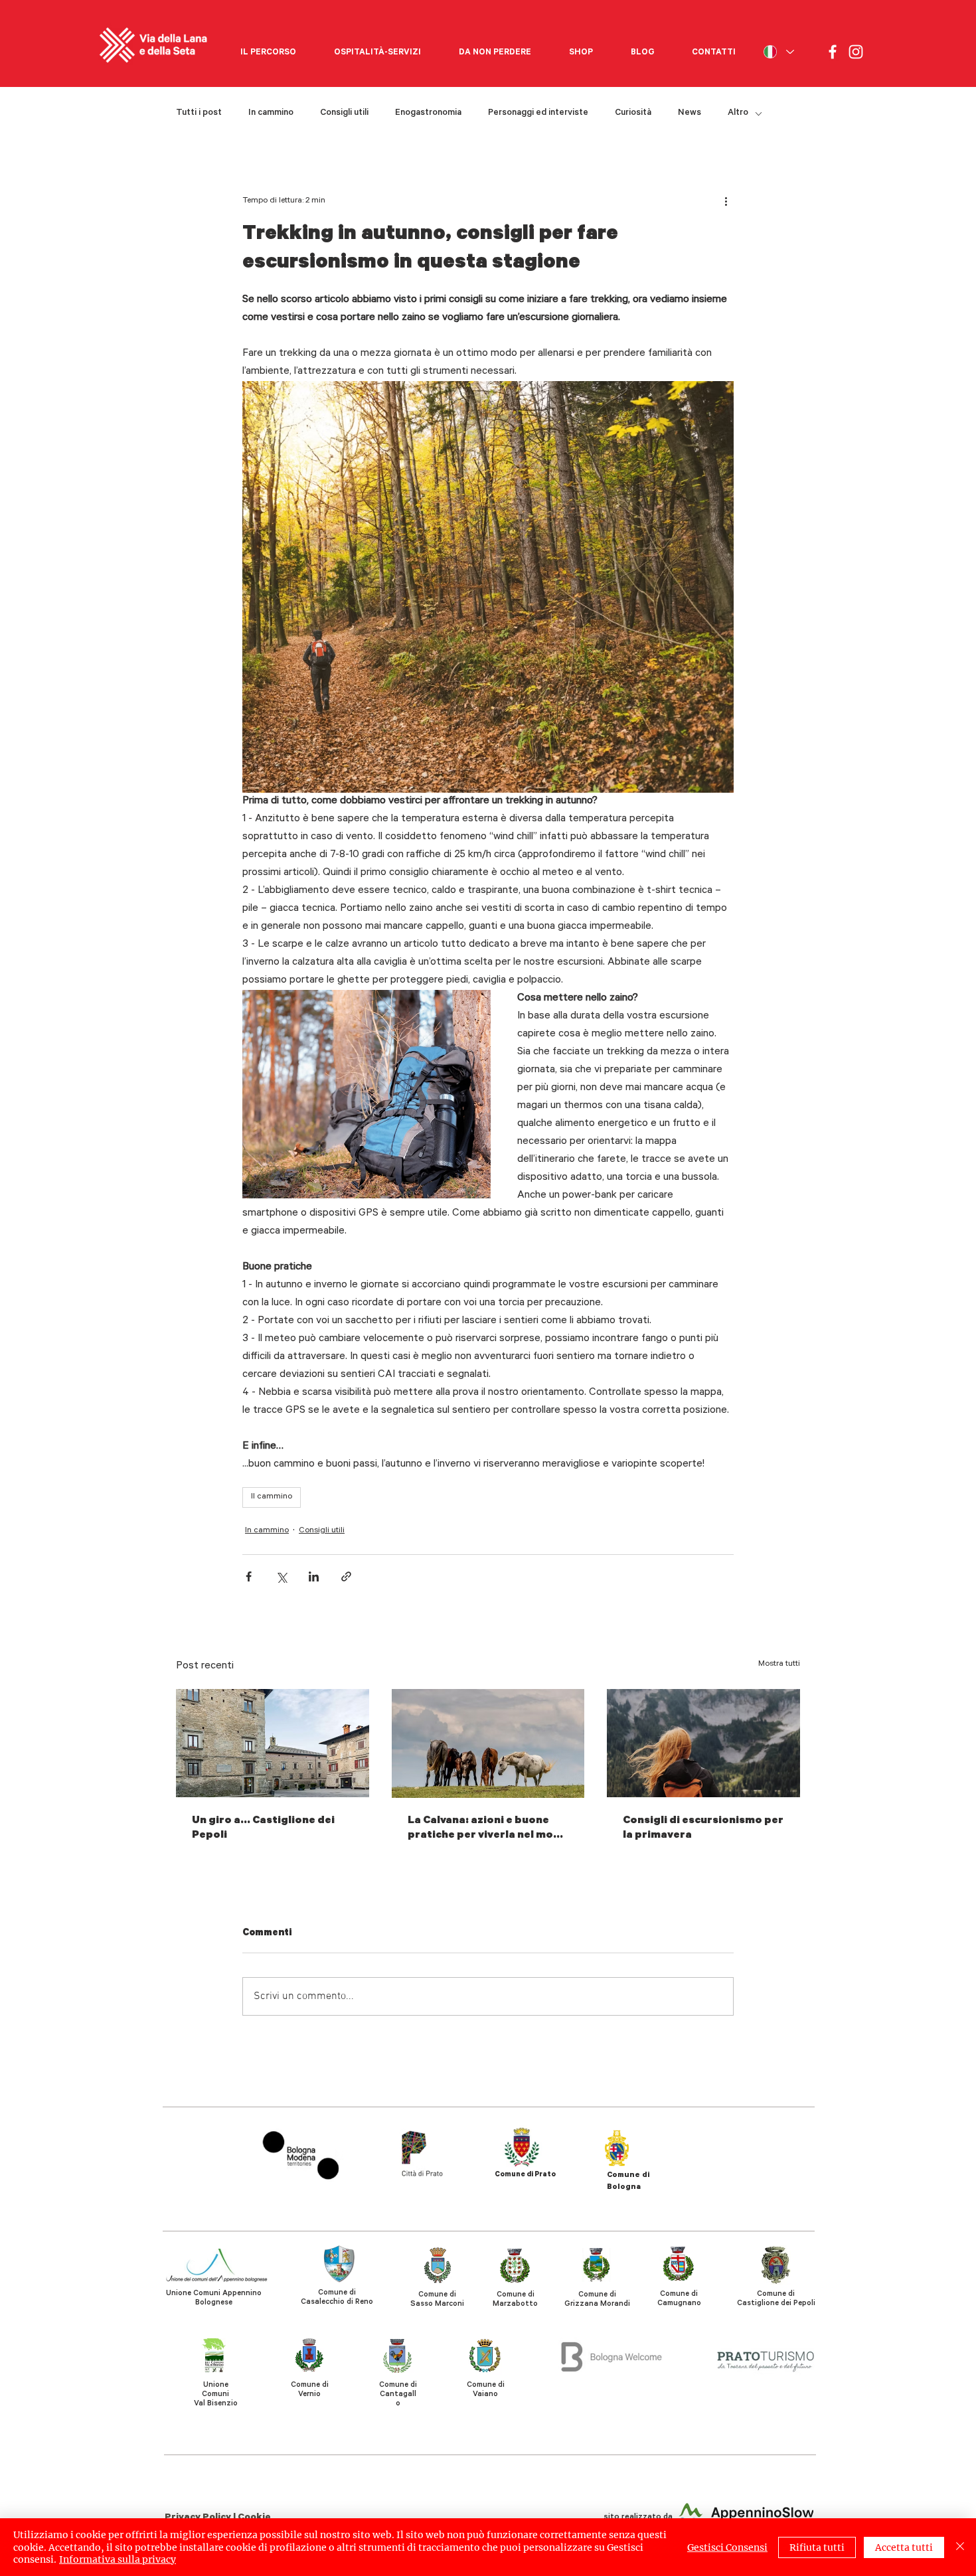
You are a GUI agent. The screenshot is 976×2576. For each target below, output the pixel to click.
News (690, 113)
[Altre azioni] (726, 201)
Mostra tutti (779, 1664)
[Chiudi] (960, 2547)
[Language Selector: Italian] (778, 52)
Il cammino (272, 1497)
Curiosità (633, 113)
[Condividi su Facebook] (249, 1576)
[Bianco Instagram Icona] (856, 52)
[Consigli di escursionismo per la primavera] (703, 1743)
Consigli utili (344, 113)
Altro (738, 113)
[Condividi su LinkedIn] (314, 1576)
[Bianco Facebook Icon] (833, 52)
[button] (268, 47)
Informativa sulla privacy (118, 2559)
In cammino (271, 113)
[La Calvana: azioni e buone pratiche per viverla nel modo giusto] (488, 1743)
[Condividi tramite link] (346, 1576)
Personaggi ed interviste (538, 113)
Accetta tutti (904, 2547)
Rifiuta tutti (817, 2547)
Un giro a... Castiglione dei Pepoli (263, 1828)
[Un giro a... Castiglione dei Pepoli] (273, 1743)
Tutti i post (199, 113)
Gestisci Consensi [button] (727, 2547)
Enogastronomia (428, 113)
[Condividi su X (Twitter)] (281, 1576)
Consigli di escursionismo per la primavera (703, 1828)
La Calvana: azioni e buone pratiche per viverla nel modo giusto (488, 1829)
